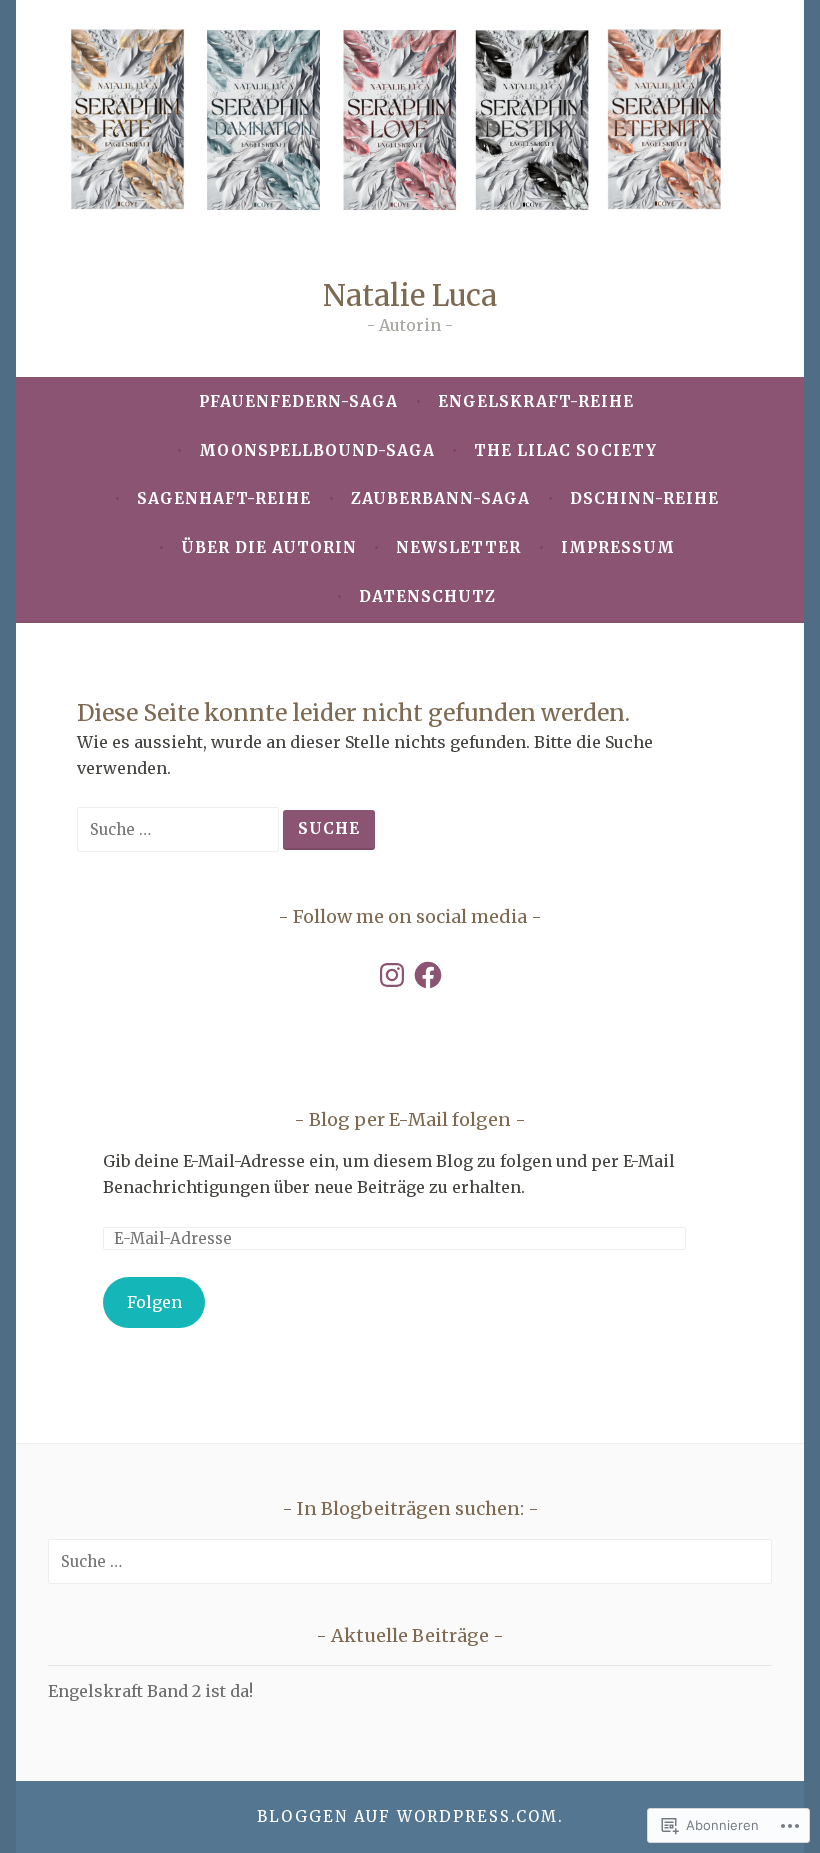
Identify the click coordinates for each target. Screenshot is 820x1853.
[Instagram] (392, 975)
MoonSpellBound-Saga (317, 450)
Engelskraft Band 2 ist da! (150, 1691)
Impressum (618, 547)
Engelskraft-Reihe (536, 401)
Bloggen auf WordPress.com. (410, 1816)
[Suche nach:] (180, 829)
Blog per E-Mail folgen (410, 1119)
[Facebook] (428, 975)
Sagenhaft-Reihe (224, 498)
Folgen (154, 1302)
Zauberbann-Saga (440, 498)
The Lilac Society (565, 450)
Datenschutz (427, 596)
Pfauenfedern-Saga (298, 401)
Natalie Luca (410, 295)
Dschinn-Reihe (644, 498)
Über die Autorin (269, 547)
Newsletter (458, 547)
